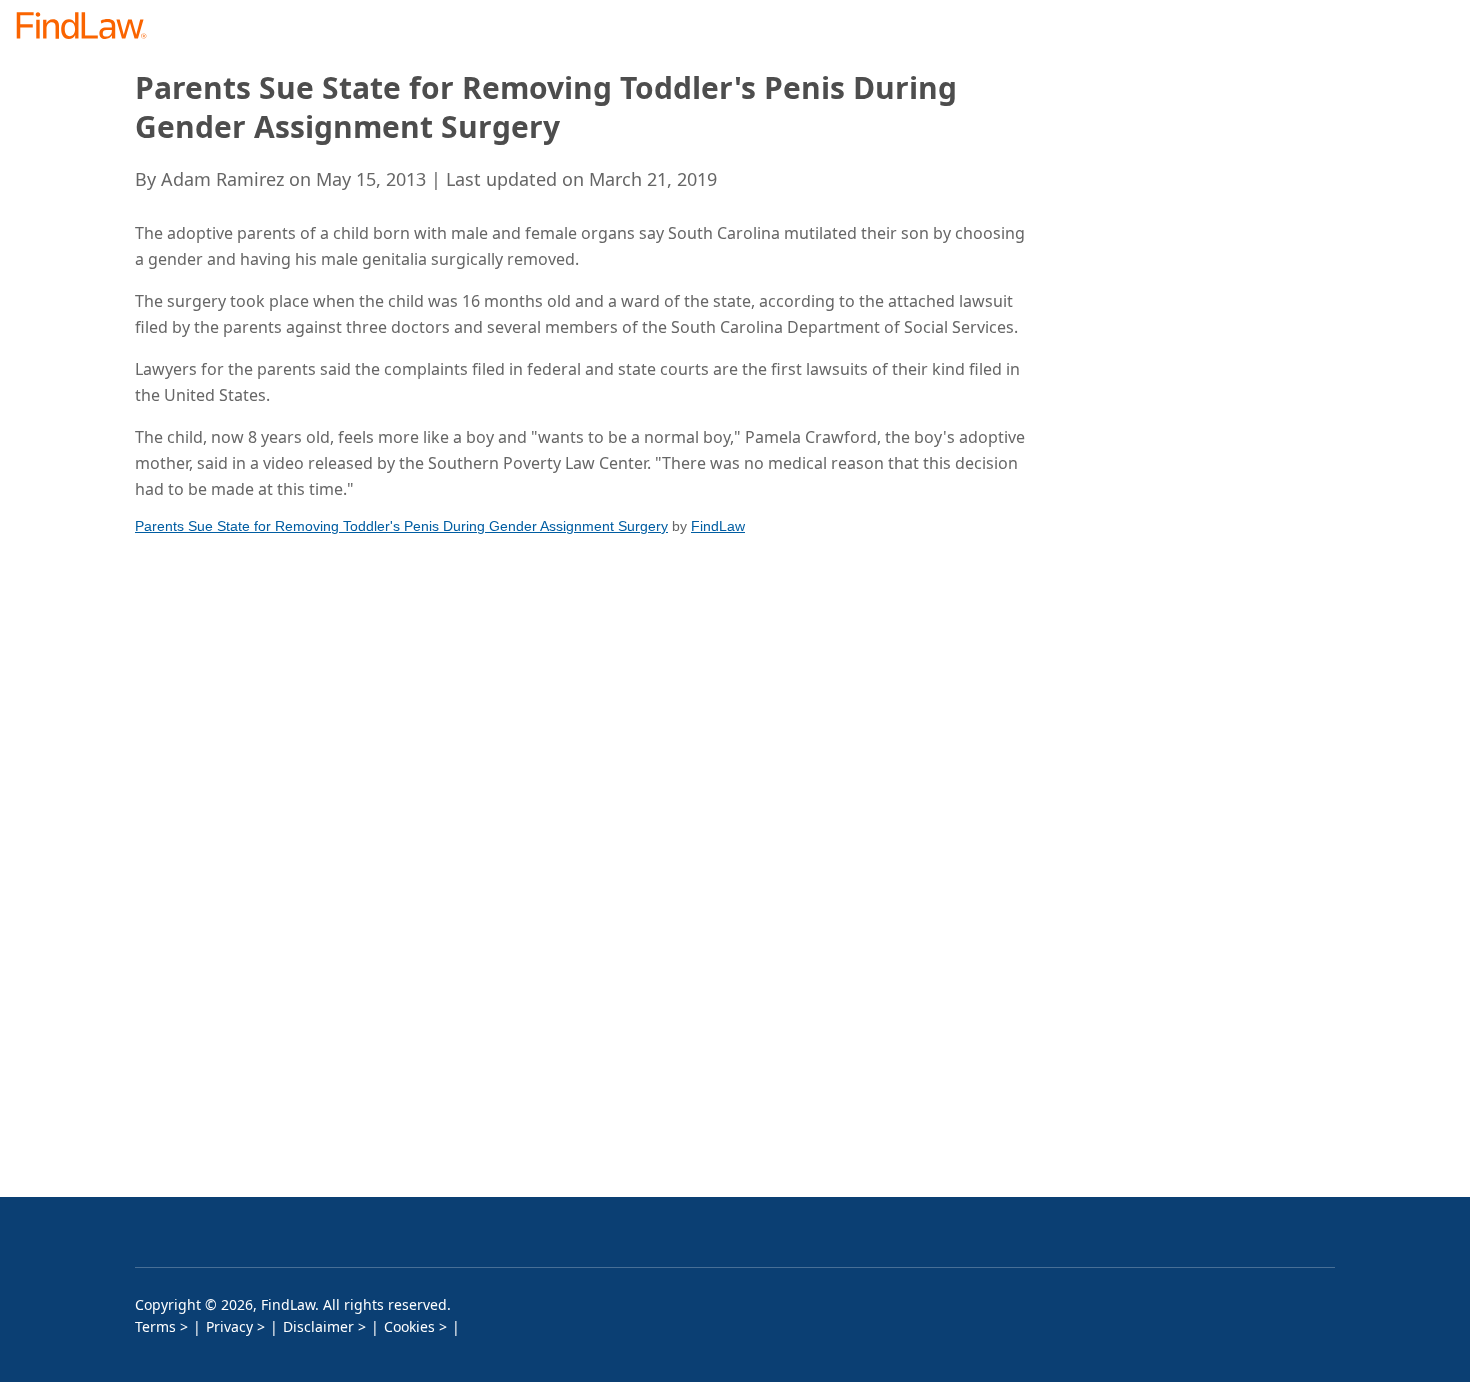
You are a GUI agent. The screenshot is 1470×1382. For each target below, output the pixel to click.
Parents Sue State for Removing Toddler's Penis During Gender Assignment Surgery (401, 526)
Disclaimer (318, 1326)
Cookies (409, 1326)
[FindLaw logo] (89, 27)
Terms (155, 1326)
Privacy (229, 1326)
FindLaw (718, 526)
